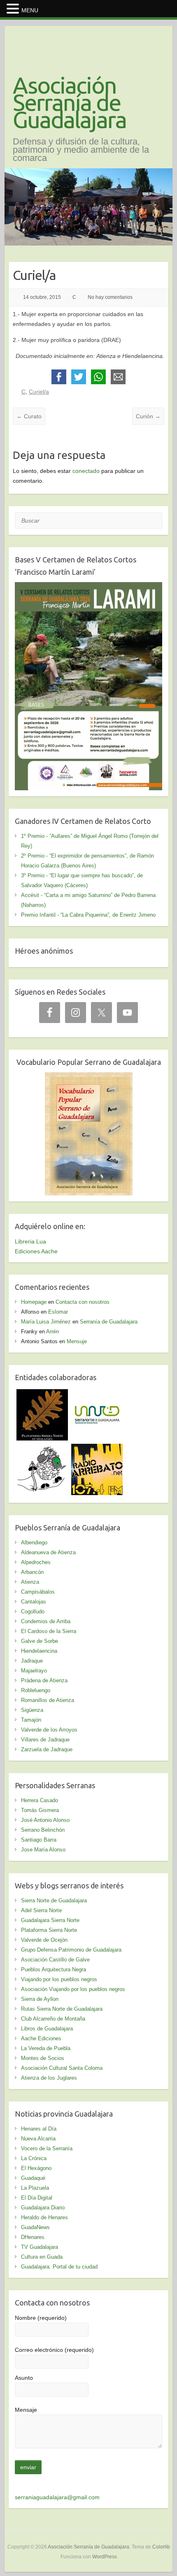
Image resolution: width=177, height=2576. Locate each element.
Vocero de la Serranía (47, 2148)
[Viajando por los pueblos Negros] (42, 1449)
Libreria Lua (30, 1241)
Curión (148, 416)
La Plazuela (35, 2188)
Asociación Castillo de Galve (55, 1960)
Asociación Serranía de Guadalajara (70, 103)
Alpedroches (36, 1562)
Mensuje (77, 1341)
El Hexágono (36, 2168)
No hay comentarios (110, 297)
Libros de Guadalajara (47, 2029)
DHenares (33, 2237)
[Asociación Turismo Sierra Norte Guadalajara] (97, 1394)
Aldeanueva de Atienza (48, 1552)
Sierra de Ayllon (40, 1999)
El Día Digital (37, 2198)
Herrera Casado (40, 1800)
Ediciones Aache (36, 1251)
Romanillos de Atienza (48, 1700)
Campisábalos (38, 1592)
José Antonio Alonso (45, 1820)
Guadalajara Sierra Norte (50, 1920)
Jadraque (32, 1661)
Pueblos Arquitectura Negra (54, 1969)
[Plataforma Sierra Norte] (42, 1394)
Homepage (34, 1302)
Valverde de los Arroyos (49, 1730)
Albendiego (34, 1543)
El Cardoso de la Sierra (49, 1631)
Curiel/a (39, 392)
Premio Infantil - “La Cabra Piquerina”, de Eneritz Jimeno (88, 915)
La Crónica (34, 2158)
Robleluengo (36, 1690)
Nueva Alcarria (38, 2139)
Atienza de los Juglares (49, 2078)
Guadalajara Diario (43, 2208)
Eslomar (58, 1312)
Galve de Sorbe (40, 1641)
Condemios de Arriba (46, 1621)
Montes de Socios (43, 2058)
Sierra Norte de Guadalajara (54, 1900)
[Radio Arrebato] (97, 1449)
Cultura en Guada (42, 2257)
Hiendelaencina (39, 1651)
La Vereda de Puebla (46, 2048)
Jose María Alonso (43, 1850)
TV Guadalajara (40, 2247)
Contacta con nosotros (83, 1302)
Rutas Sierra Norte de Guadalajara (62, 2009)
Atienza (30, 1582)
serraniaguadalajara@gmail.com (57, 2497)
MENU (30, 10)
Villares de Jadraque (45, 1740)
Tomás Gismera (40, 1810)
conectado (86, 471)
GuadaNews (35, 2227)
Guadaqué (33, 2178)
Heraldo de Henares (44, 2217)
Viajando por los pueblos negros (59, 1979)
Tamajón (31, 1720)
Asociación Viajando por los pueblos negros (73, 1989)
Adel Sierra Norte (41, 1910)
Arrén (52, 1332)
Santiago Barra (39, 1840)
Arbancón (32, 1572)
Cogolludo (33, 1611)
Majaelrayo (34, 1671)
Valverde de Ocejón (44, 1940)
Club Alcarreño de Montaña (53, 2019)
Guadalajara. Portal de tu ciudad (59, 2267)
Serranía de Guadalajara (109, 1322)
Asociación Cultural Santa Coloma (62, 2068)
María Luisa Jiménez (46, 1322)
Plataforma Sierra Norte (49, 1930)
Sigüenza (32, 1710)
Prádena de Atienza (44, 1680)
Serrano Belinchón (43, 1830)
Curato (29, 416)
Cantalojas (34, 1602)
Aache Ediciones (41, 2038)
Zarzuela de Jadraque (47, 1749)
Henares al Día (39, 2129)
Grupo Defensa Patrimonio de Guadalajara (71, 1950)
